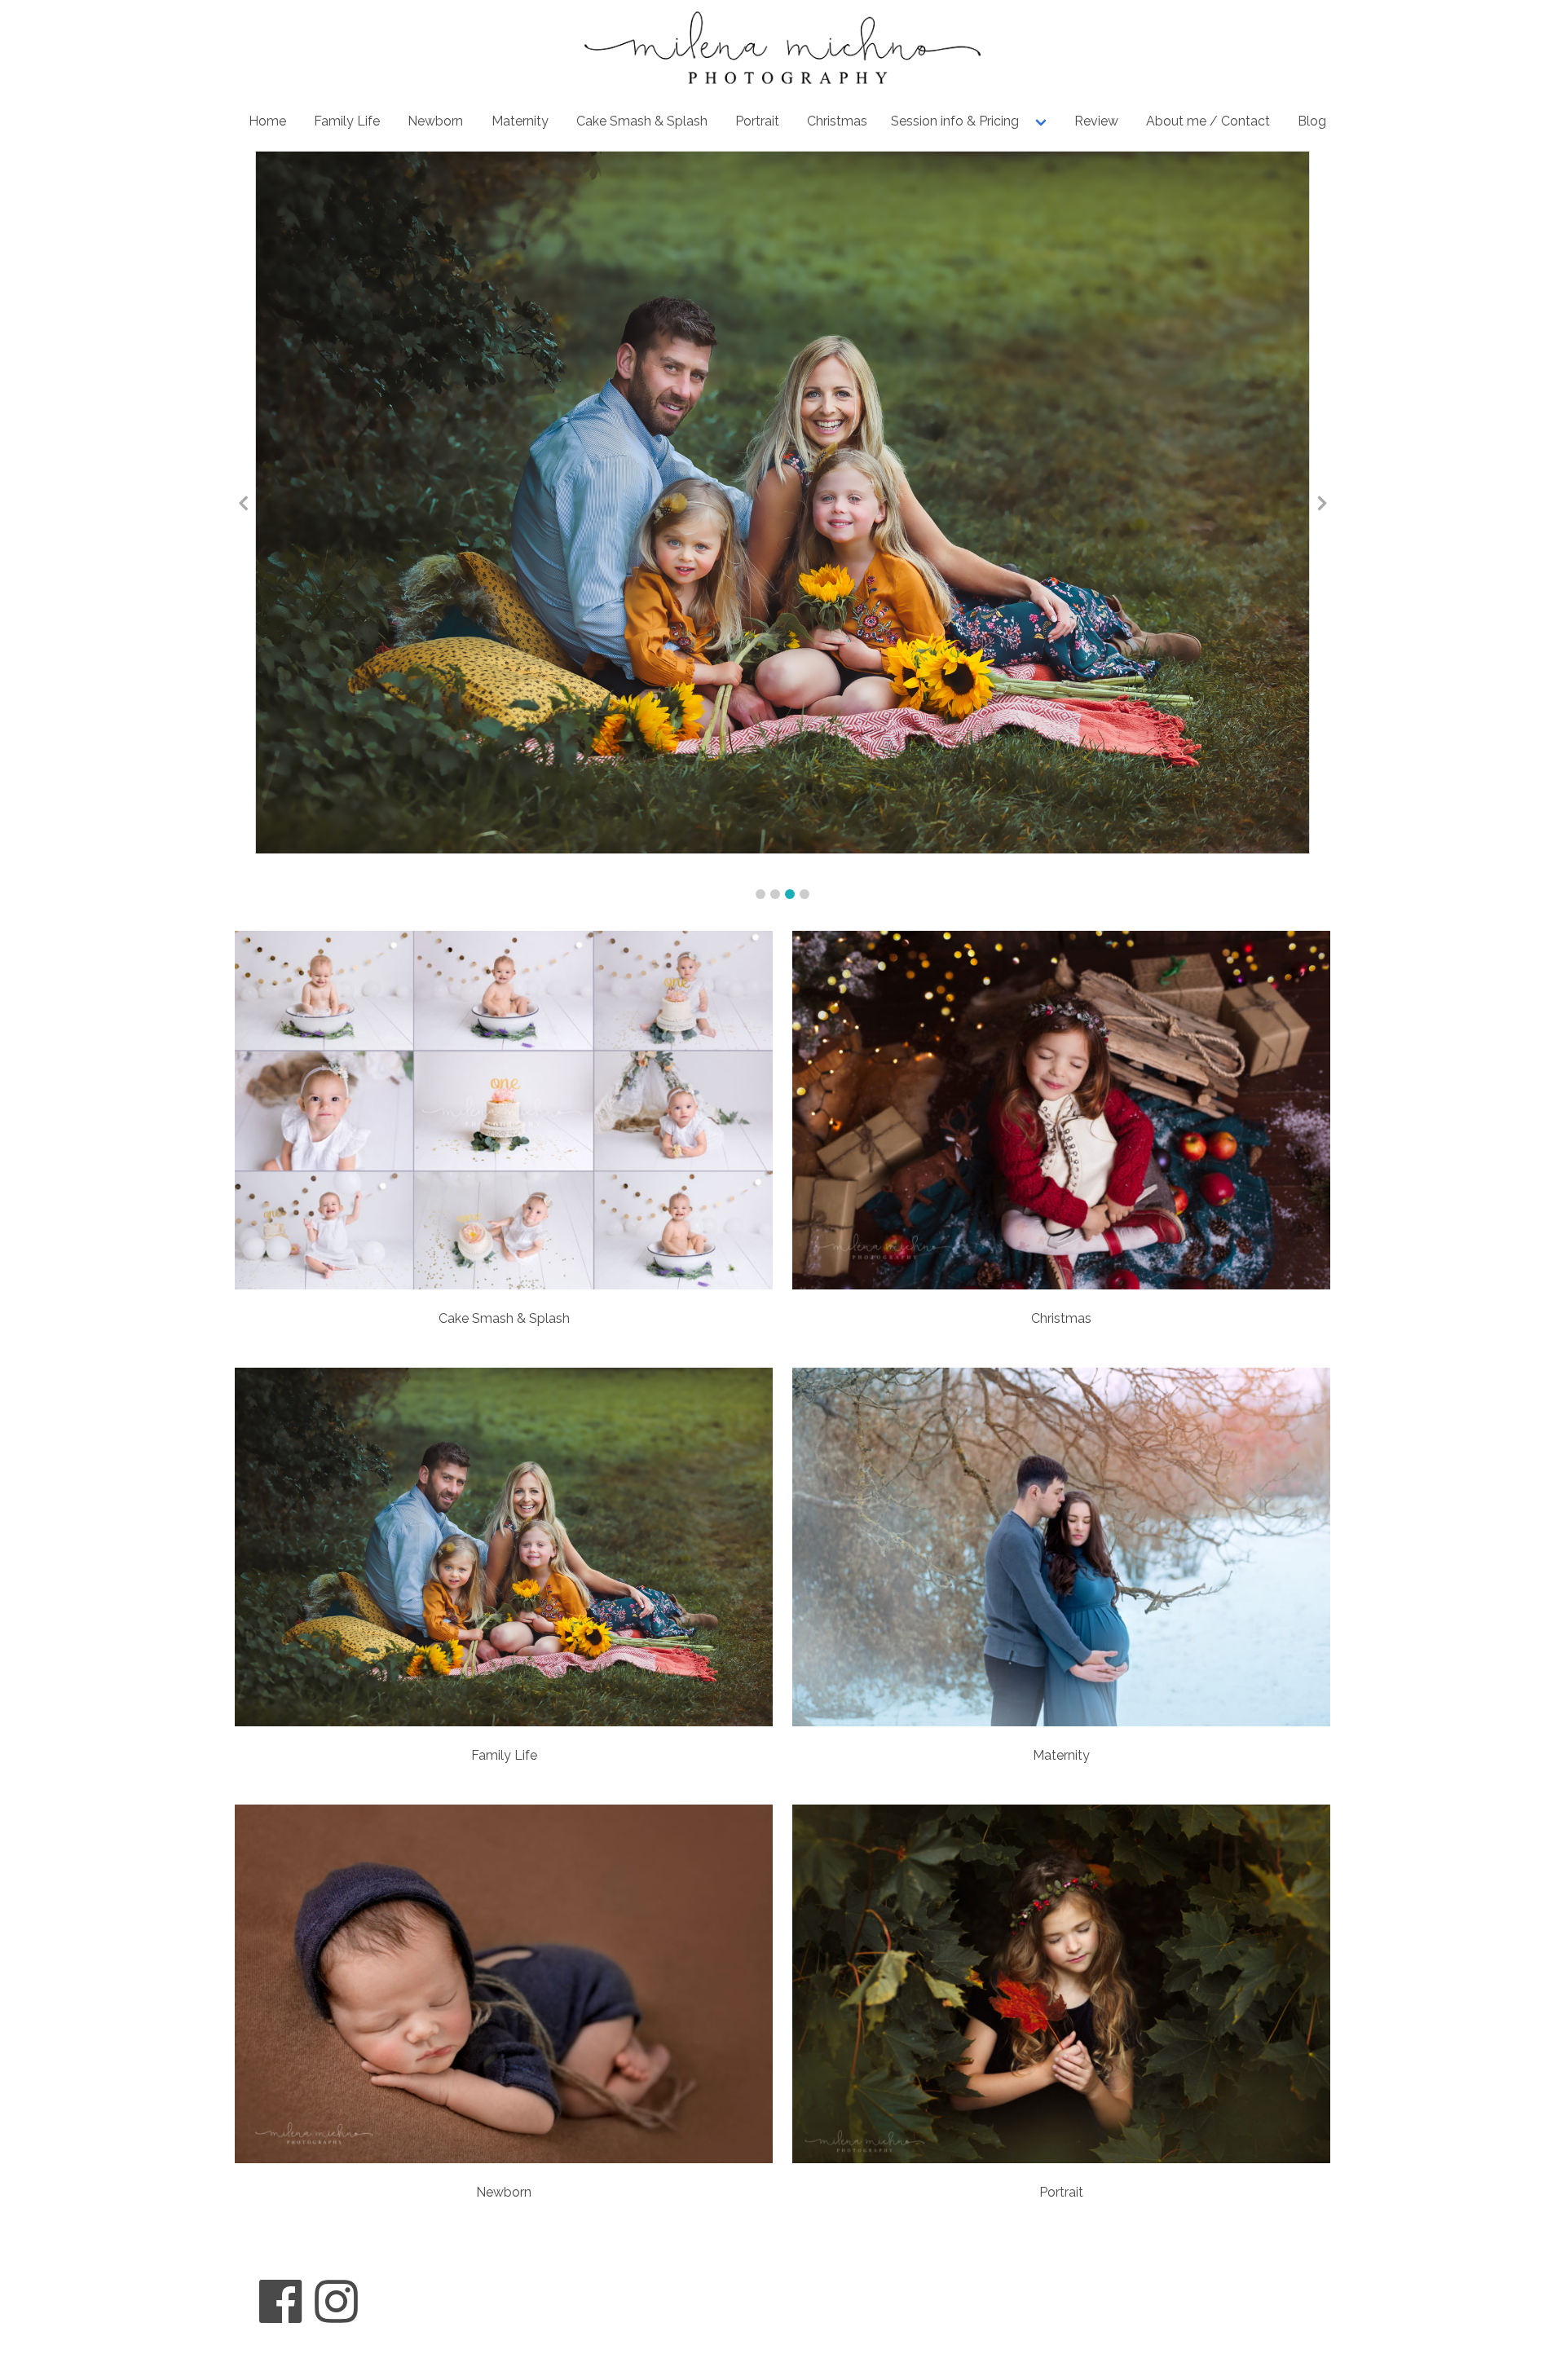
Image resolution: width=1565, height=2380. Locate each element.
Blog (1312, 121)
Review (1096, 121)
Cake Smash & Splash (642, 121)
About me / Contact (1208, 121)
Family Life (347, 121)
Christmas (837, 121)
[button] (760, 894)
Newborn (435, 121)
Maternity (520, 121)
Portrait (757, 121)
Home (267, 121)
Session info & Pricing (955, 121)
